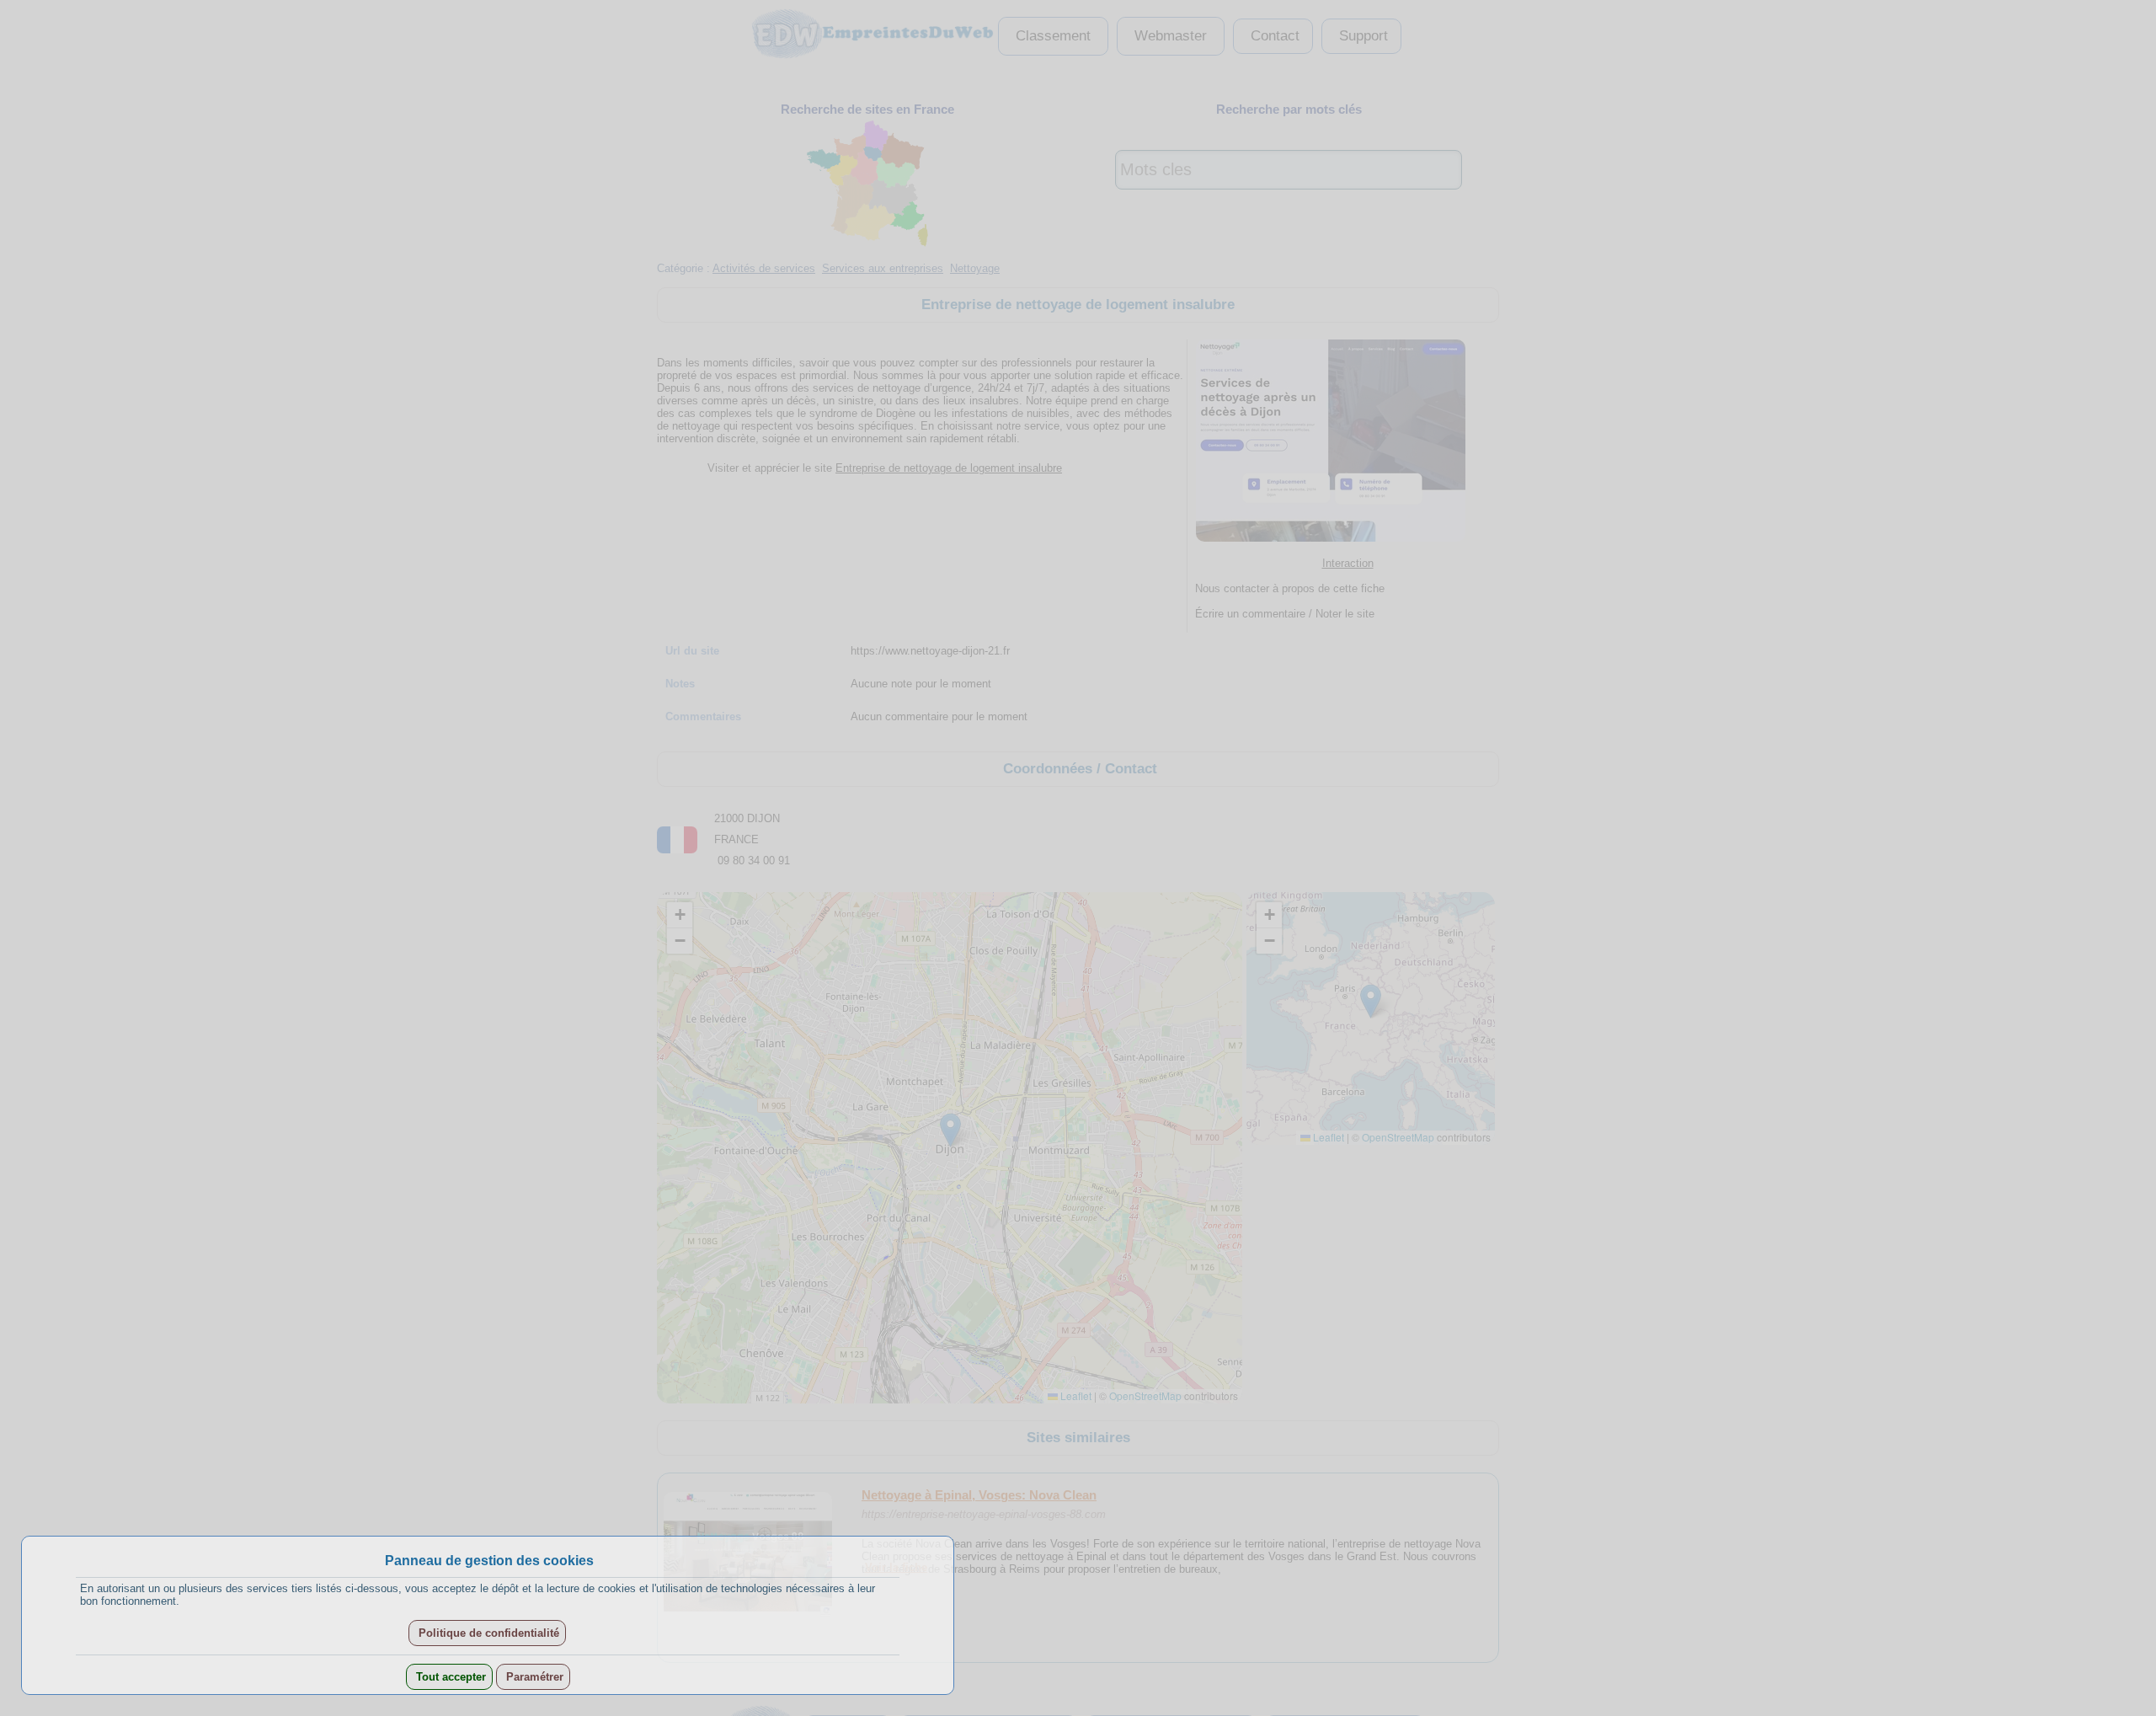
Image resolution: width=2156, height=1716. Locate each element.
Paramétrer (533, 1677)
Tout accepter (449, 1677)
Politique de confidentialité (487, 1633)
